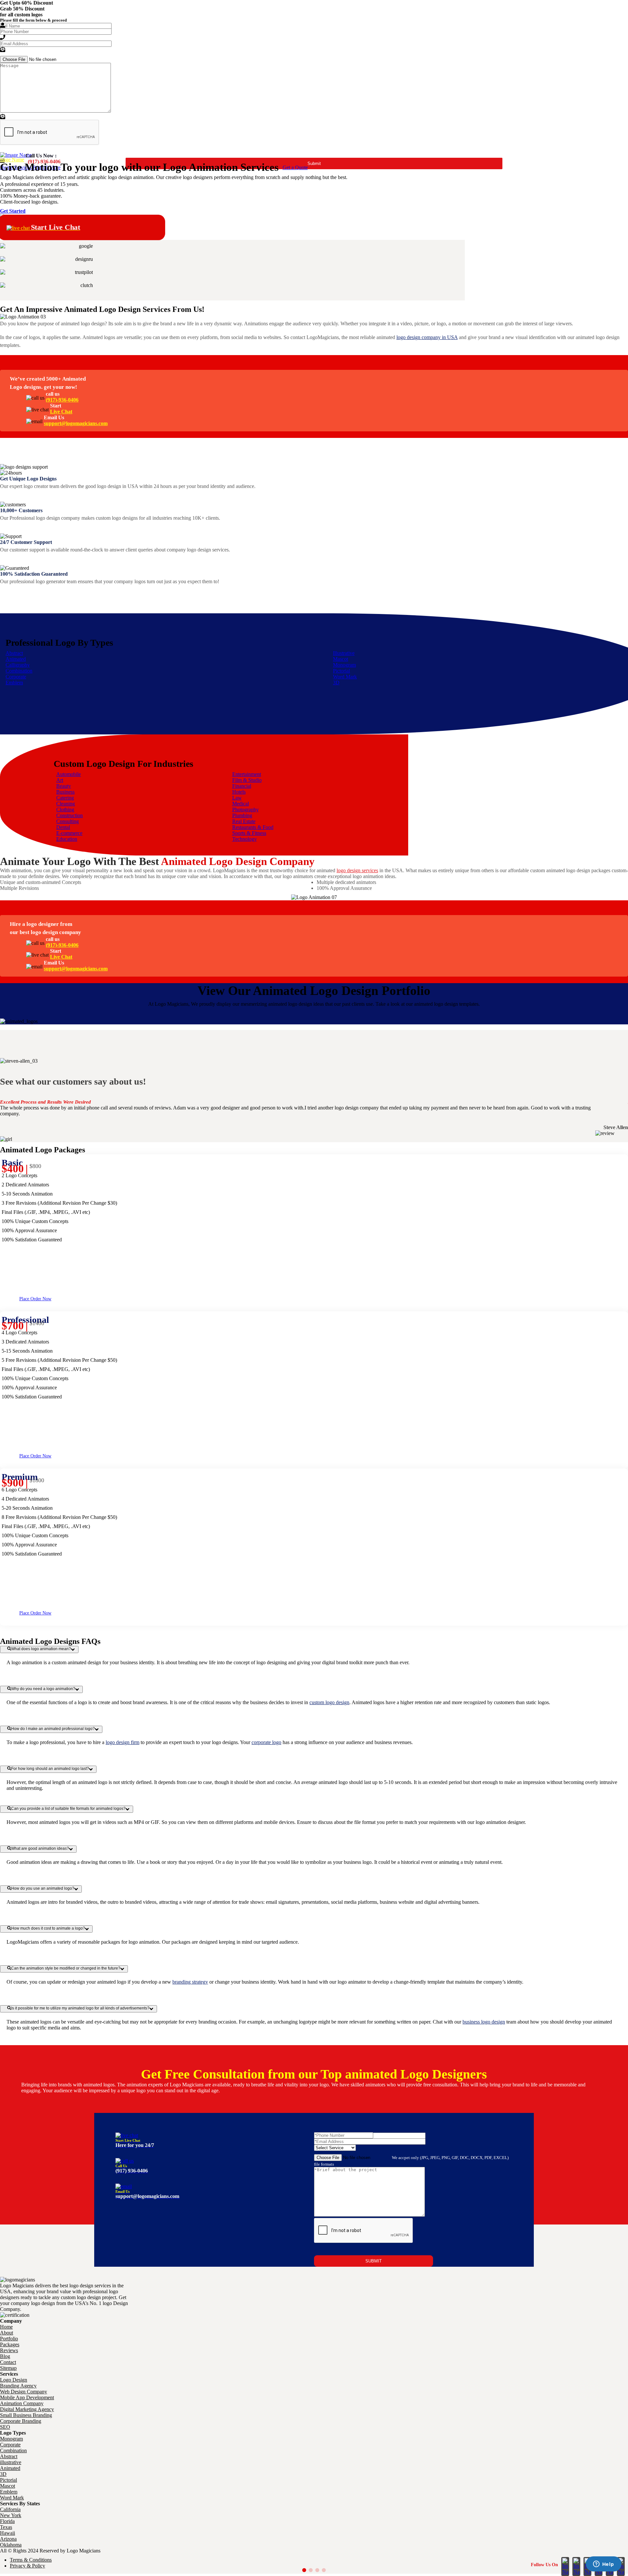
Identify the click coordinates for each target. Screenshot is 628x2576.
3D (336, 683)
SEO (5, 2427)
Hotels (239, 792)
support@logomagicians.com (76, 423)
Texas (6, 2527)
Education (67, 839)
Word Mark (345, 677)
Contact (8, 2362)
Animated (16, 659)
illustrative (11, 2462)
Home (6, 2327)
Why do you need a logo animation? (43, 1689)
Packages (10, 2344)
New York (11, 2515)
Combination (19, 671)
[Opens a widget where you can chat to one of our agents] (603, 2565)
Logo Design (14, 2380)
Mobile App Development (27, 2397)
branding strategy (190, 1982)
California (10, 2509)
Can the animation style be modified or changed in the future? (66, 1968)
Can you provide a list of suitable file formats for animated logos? (68, 1809)
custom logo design (329, 1702)
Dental (63, 827)
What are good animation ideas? (40, 1848)
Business (65, 792)
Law (237, 798)
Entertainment (247, 774)
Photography (245, 810)
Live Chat (61, 412)
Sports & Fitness (249, 833)
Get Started (13, 211)
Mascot (340, 659)
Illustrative (344, 653)
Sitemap (8, 2368)
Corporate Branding (21, 2421)
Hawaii (8, 2533)
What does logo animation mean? (41, 1649)
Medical (241, 804)
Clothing (65, 810)
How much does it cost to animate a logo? (48, 1928)
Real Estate (244, 821)
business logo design (484, 2022)
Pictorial (341, 671)
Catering (65, 798)
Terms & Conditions (31, 2560)
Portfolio (9, 2339)
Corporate (16, 677)
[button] (304, 2570)
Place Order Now (35, 1299)
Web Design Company (24, 2392)
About (7, 2333)
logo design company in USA (427, 337)
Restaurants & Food (253, 827)
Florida (7, 2521)
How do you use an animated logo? (43, 1888)
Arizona (8, 2539)
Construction (70, 815)
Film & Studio (247, 780)
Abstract (14, 653)
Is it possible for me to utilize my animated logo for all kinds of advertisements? (80, 2008)
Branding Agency (18, 2386)
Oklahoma (11, 2545)
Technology (244, 839)
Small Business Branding (26, 2415)
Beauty (64, 786)
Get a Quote (295, 167)
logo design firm (122, 1742)
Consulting (68, 821)
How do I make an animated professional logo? (53, 1729)
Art (60, 780)
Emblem (14, 683)
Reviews (9, 2350)
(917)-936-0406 (62, 400)
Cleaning (66, 804)
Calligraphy (18, 665)
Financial (242, 786)
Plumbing (242, 815)
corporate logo (266, 1742)
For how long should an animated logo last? (50, 1769)
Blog (5, 2356)
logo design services (357, 870)
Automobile (69, 774)
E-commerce (69, 833)
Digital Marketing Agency (27, 2409)
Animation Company (22, 2403)
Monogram (344, 665)
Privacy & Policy (27, 2566)
